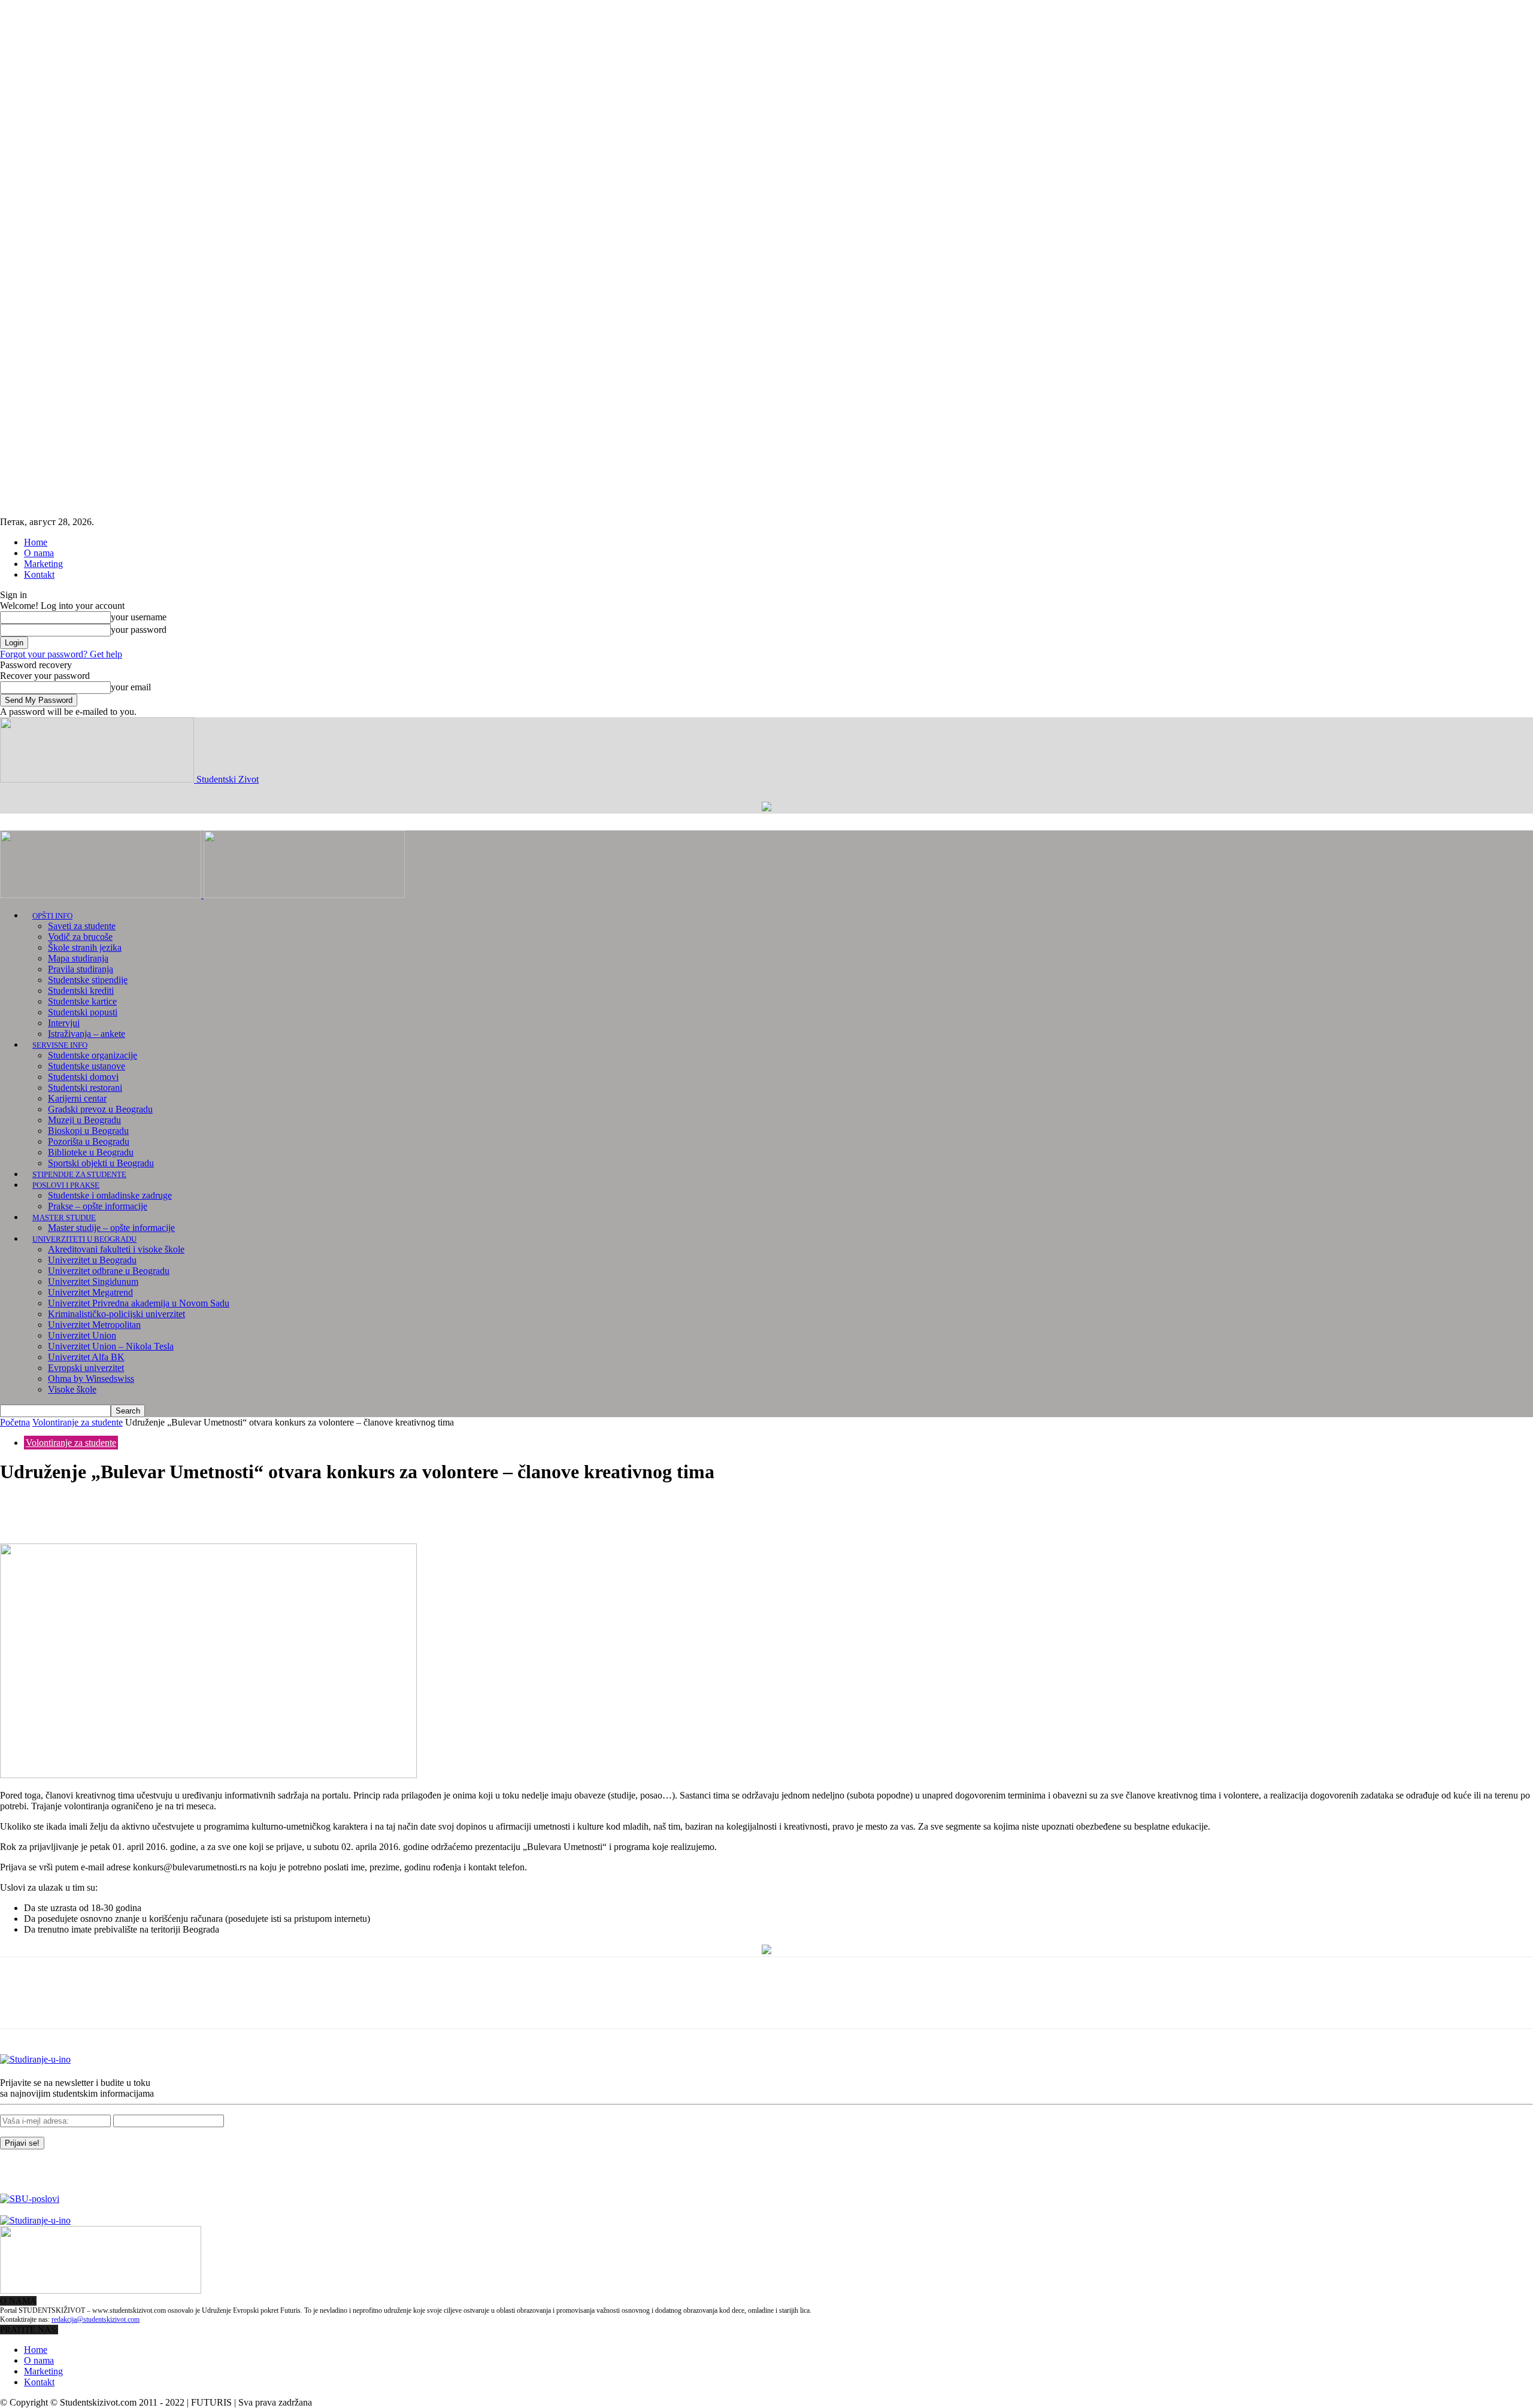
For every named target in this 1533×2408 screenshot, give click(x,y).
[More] (193, 1509)
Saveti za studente (82, 926)
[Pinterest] (106, 1509)
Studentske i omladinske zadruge (110, 1195)
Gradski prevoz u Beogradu (100, 1109)
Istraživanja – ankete (87, 1034)
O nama (39, 553)
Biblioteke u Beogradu (91, 1152)
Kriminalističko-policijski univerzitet (116, 1314)
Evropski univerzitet (86, 1368)
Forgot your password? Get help (61, 654)
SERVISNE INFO (60, 1045)
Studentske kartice (82, 1001)
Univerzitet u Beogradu (92, 1260)
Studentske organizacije (93, 1055)
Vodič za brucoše (80, 937)
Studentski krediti (81, 991)
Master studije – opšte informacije (111, 1228)
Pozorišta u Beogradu (89, 1141)
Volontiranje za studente (78, 1422)
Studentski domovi (83, 1077)
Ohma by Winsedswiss (91, 1379)
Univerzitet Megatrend (90, 1292)
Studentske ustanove (87, 1066)
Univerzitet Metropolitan (94, 1325)
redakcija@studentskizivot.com (96, 2319)
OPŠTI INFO (52, 916)
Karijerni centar (77, 1098)
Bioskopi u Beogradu (88, 1131)
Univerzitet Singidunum (93, 1282)
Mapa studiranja (78, 958)
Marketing (43, 564)
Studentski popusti (83, 1012)
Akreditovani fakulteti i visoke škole (116, 1249)
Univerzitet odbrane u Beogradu (109, 1271)
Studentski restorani (85, 1088)
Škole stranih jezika (85, 947)
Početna (15, 1422)
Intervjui (64, 1023)
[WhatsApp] (149, 1509)
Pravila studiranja (81, 969)
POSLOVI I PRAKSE (66, 1185)
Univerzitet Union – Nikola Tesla (111, 1346)
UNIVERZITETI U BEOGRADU (84, 1239)
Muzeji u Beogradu (84, 1120)
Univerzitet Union (82, 1335)
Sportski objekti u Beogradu (101, 1163)
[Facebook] (20, 1509)
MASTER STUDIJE (64, 1217)
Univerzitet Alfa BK (86, 1357)
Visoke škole (72, 1389)
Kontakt (39, 574)
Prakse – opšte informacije (98, 1206)
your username (139, 617)
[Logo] (102, 895)
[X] (63, 1509)
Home (36, 542)
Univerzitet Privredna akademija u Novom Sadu (139, 1303)
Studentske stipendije (88, 980)
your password (139, 630)
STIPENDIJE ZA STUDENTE (79, 1174)
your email (131, 687)
